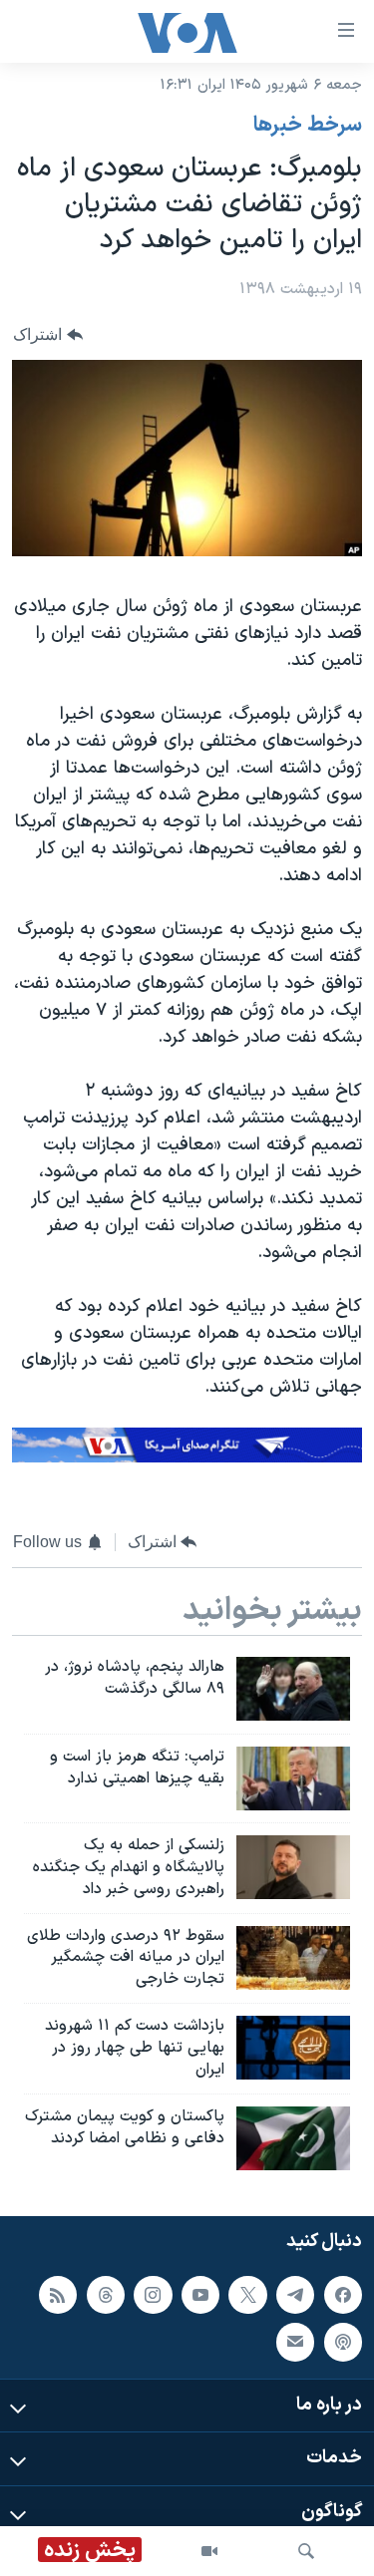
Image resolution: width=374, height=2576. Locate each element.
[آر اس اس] (58, 2295)
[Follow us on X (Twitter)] (247, 2295)
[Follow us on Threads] (106, 2295)
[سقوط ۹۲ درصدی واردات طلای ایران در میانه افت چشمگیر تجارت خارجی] (293, 1958)
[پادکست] (343, 2342)
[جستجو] (306, 2551)
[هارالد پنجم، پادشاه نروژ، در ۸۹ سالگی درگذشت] (293, 1689)
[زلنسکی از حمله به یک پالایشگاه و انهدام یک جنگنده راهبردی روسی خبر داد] (293, 1867)
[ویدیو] (209, 2551)
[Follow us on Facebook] (343, 2295)
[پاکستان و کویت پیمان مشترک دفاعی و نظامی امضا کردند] (293, 2138)
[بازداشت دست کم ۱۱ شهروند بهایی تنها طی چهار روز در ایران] (293, 2048)
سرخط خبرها (308, 126)
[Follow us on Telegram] (295, 2295)
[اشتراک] (295, 2342)
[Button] (48, 334)
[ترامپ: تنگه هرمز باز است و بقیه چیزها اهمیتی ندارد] (293, 1778)
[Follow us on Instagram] (153, 2295)
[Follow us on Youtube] (200, 2295)
